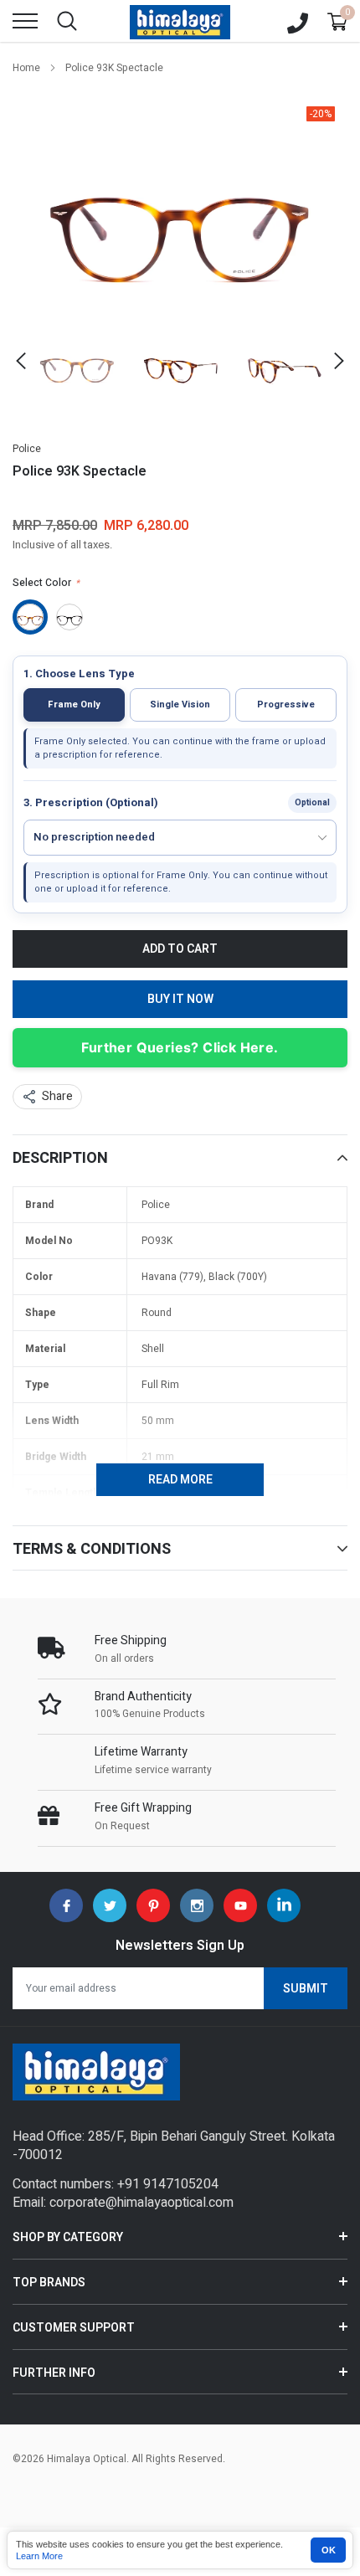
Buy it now (180, 999)
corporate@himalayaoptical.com (141, 2203)
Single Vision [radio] (180, 704)
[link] (77, 361)
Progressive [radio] (286, 704)
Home (26, 68)
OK (329, 2550)
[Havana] (30, 617)
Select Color (46, 583)
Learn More (39, 2556)
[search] (67, 21)
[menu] (25, 21)
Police (27, 449)
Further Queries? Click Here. (180, 1047)
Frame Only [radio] (74, 704)
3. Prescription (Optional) (91, 803)
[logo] (180, 21)
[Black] (69, 617)
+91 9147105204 (168, 2184)
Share (57, 1096)
